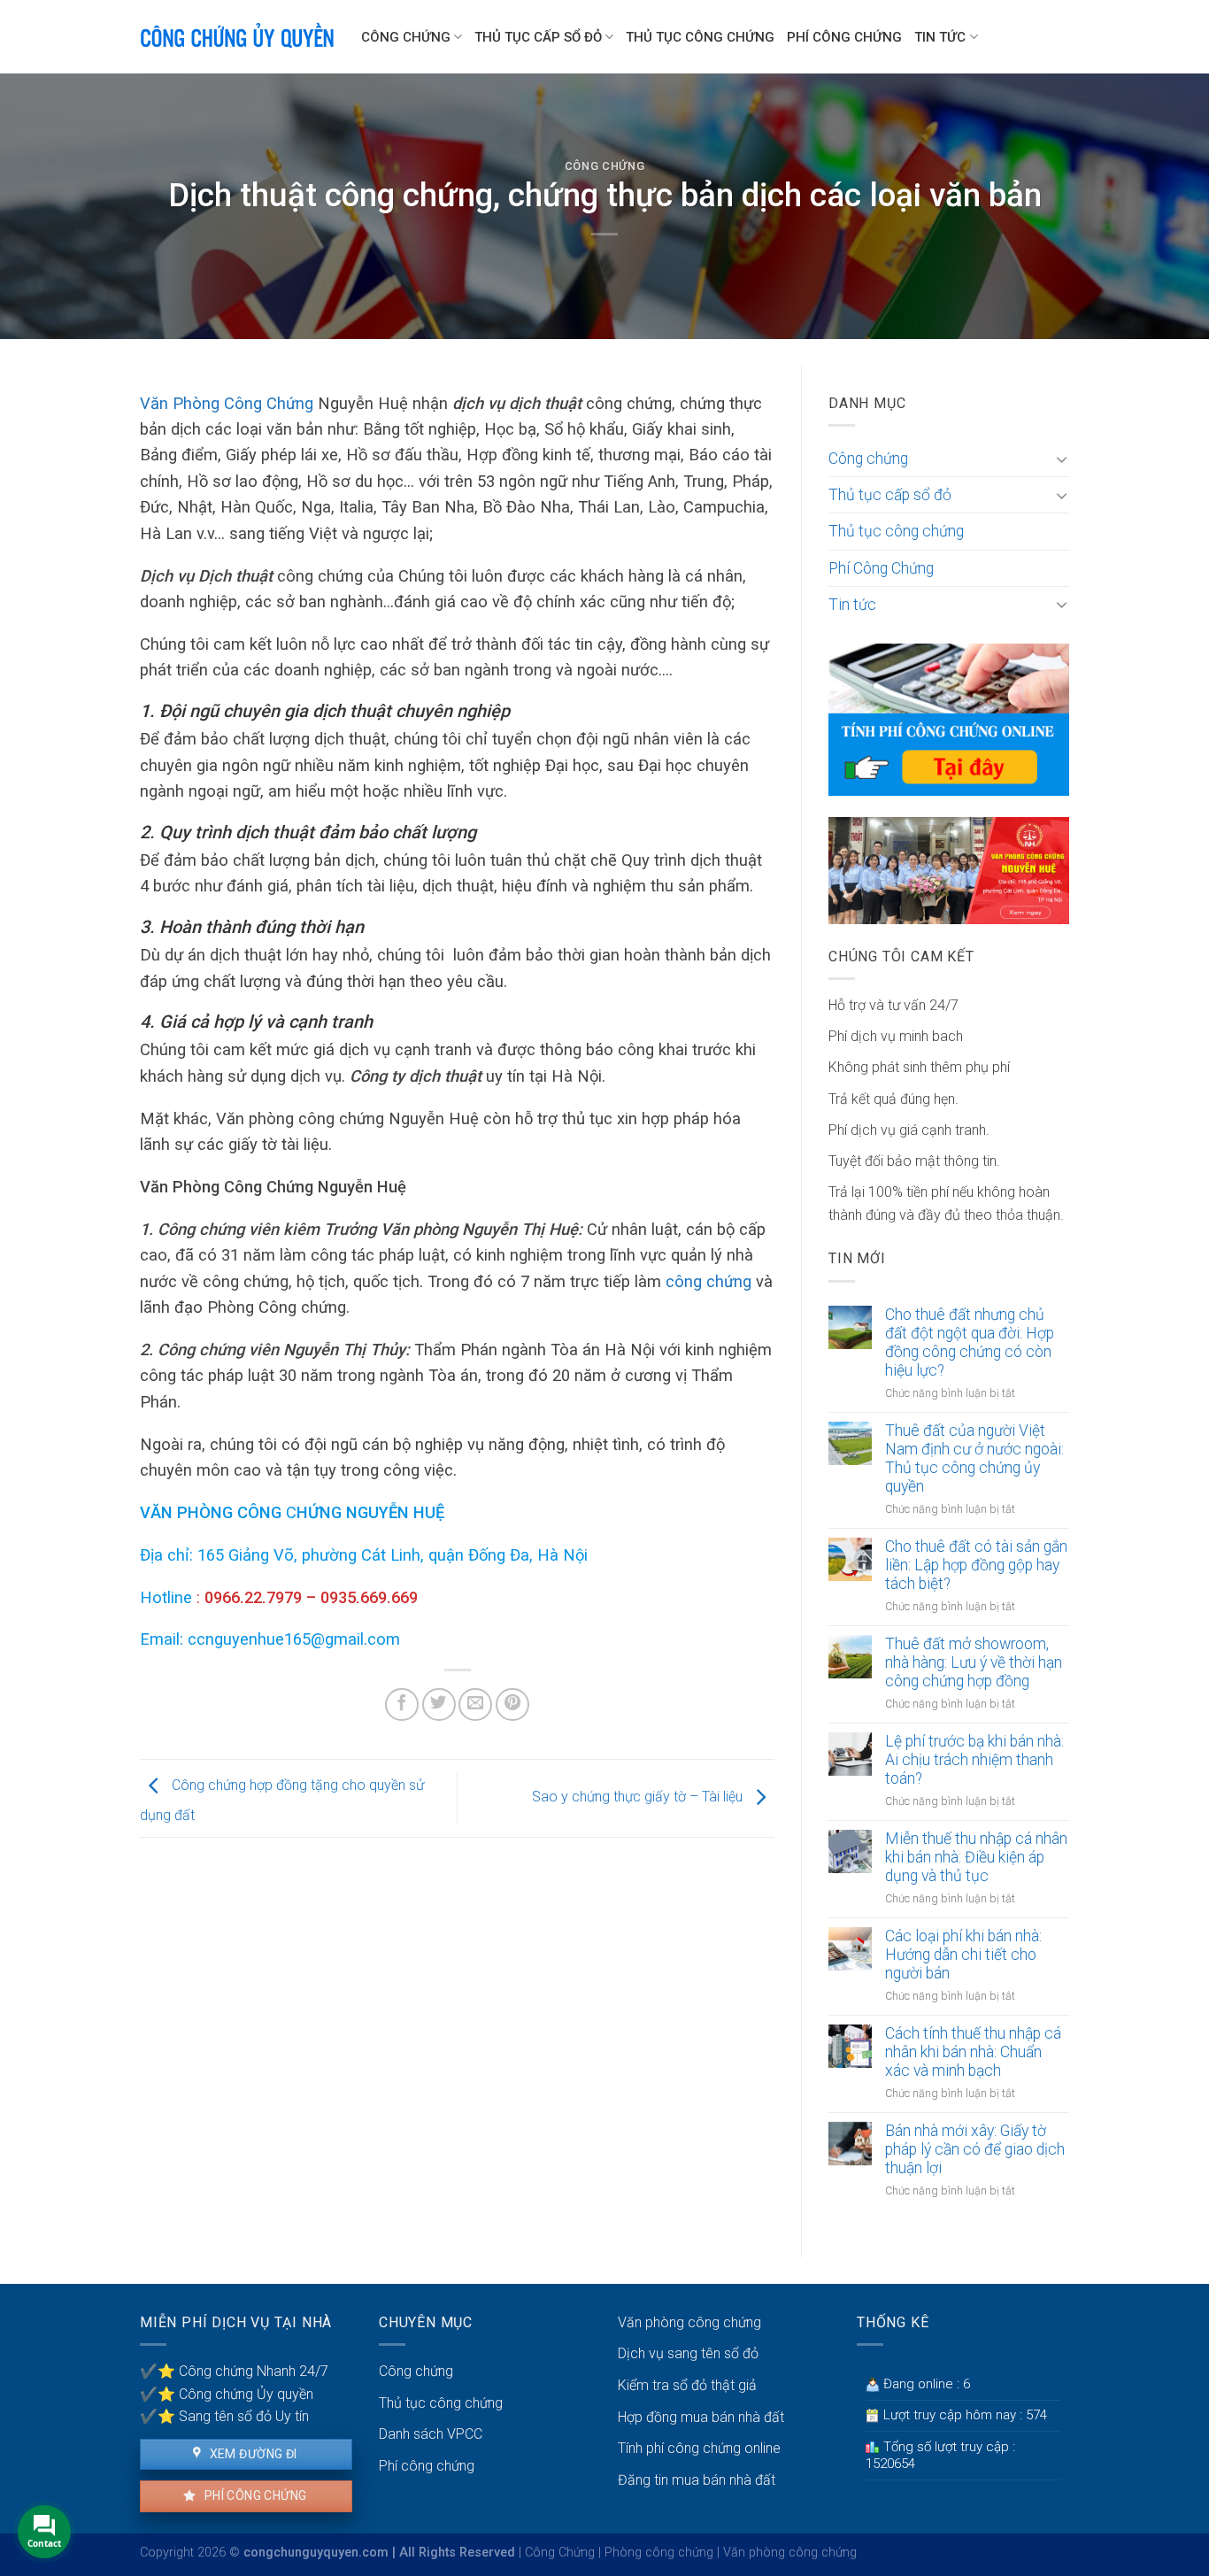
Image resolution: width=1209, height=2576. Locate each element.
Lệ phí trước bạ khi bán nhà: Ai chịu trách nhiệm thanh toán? (974, 1760)
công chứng (708, 1281)
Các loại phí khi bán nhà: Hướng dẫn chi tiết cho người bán (963, 1955)
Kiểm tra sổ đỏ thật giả (687, 2385)
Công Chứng (560, 2553)
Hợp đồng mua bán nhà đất (701, 2417)
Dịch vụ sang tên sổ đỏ (688, 2353)
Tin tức (940, 37)
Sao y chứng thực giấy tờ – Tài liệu (639, 1797)
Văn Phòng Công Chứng (227, 403)
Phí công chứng (254, 2495)
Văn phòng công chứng (689, 2322)
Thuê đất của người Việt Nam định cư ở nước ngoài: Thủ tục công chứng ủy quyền (974, 1458)
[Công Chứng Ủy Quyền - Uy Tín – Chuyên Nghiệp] (237, 37)
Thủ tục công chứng (700, 37)
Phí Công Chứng (844, 37)
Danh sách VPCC (431, 2434)
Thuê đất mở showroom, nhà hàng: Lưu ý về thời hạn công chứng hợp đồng (974, 1662)
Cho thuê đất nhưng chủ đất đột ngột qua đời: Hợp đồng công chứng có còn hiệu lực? (970, 1342)
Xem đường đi (251, 2454)
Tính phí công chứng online (699, 2448)
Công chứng (406, 37)
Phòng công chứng (659, 2553)
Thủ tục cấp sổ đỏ (538, 37)
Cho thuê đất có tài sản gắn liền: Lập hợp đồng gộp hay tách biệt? (976, 1565)
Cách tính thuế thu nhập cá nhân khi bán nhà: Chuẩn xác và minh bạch (973, 2052)
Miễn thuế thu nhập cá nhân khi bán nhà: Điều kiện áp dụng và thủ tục (976, 1857)
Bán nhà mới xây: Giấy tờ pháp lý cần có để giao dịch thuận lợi (975, 2149)
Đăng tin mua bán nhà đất (697, 2480)
